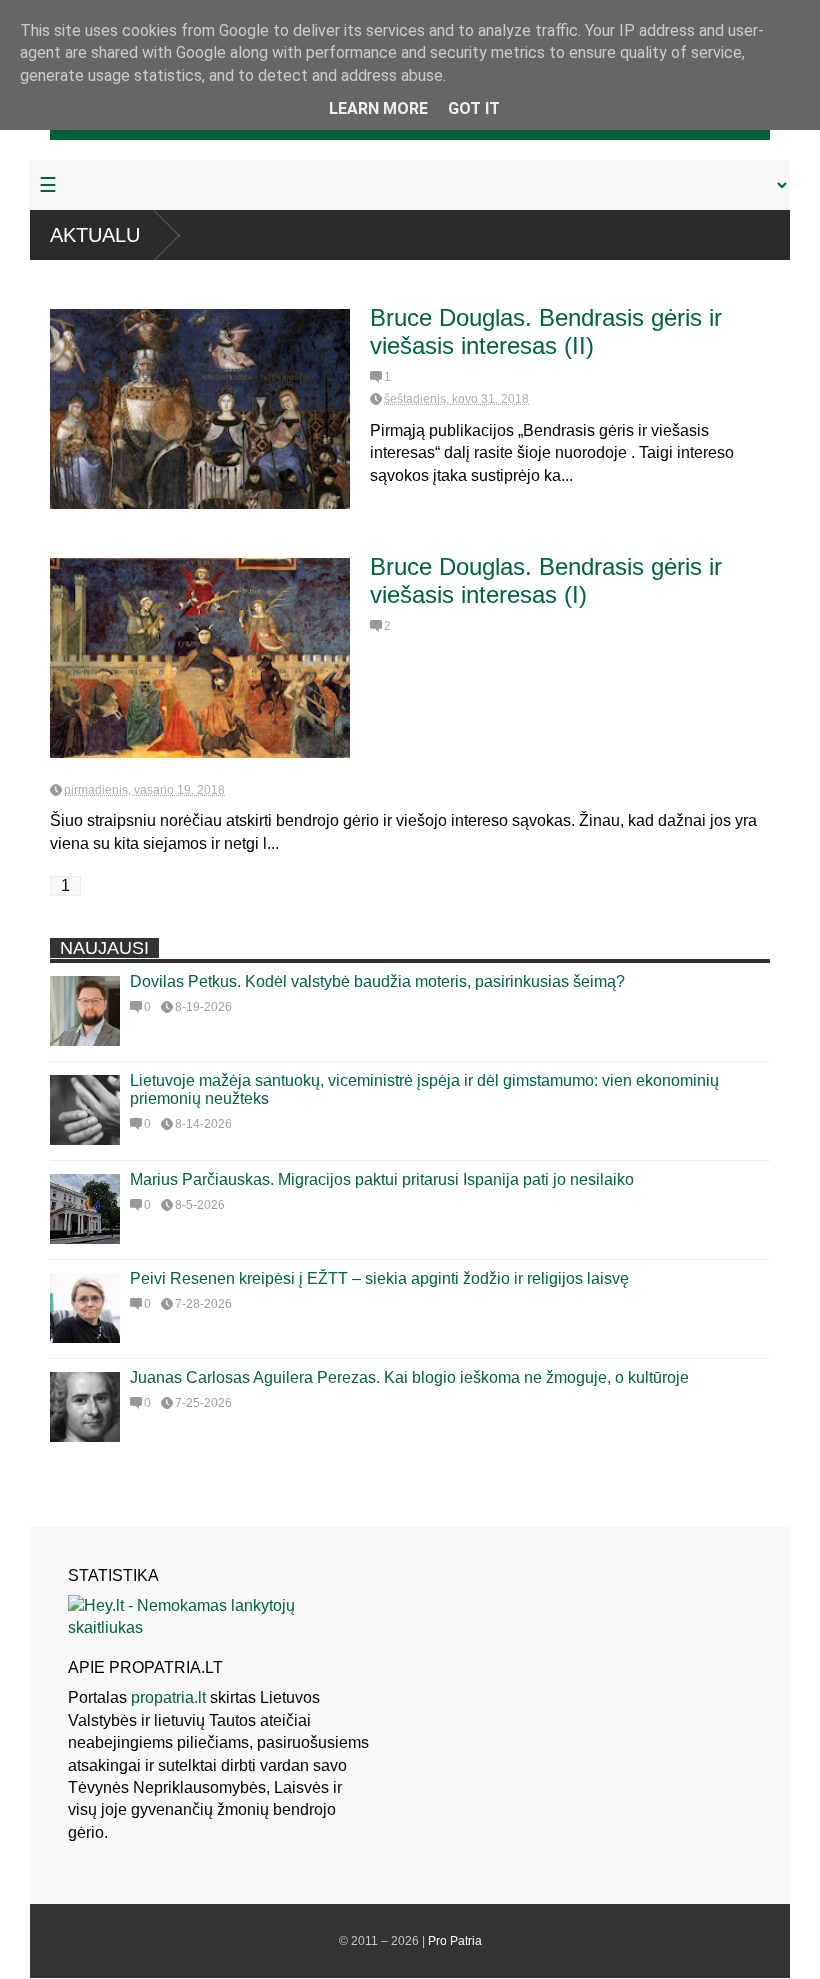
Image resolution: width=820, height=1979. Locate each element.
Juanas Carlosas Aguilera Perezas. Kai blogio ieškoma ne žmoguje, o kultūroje (409, 1377)
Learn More (378, 108)
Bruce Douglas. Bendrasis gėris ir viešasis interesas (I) (546, 580)
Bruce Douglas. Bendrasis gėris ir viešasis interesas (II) (546, 331)
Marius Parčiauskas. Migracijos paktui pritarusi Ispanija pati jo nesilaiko (382, 1179)
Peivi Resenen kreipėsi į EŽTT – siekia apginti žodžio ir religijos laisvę (379, 1278)
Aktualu (95, 235)
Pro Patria (455, 1941)
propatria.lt (168, 1697)
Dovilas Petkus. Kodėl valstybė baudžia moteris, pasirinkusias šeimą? (377, 981)
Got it (474, 108)
